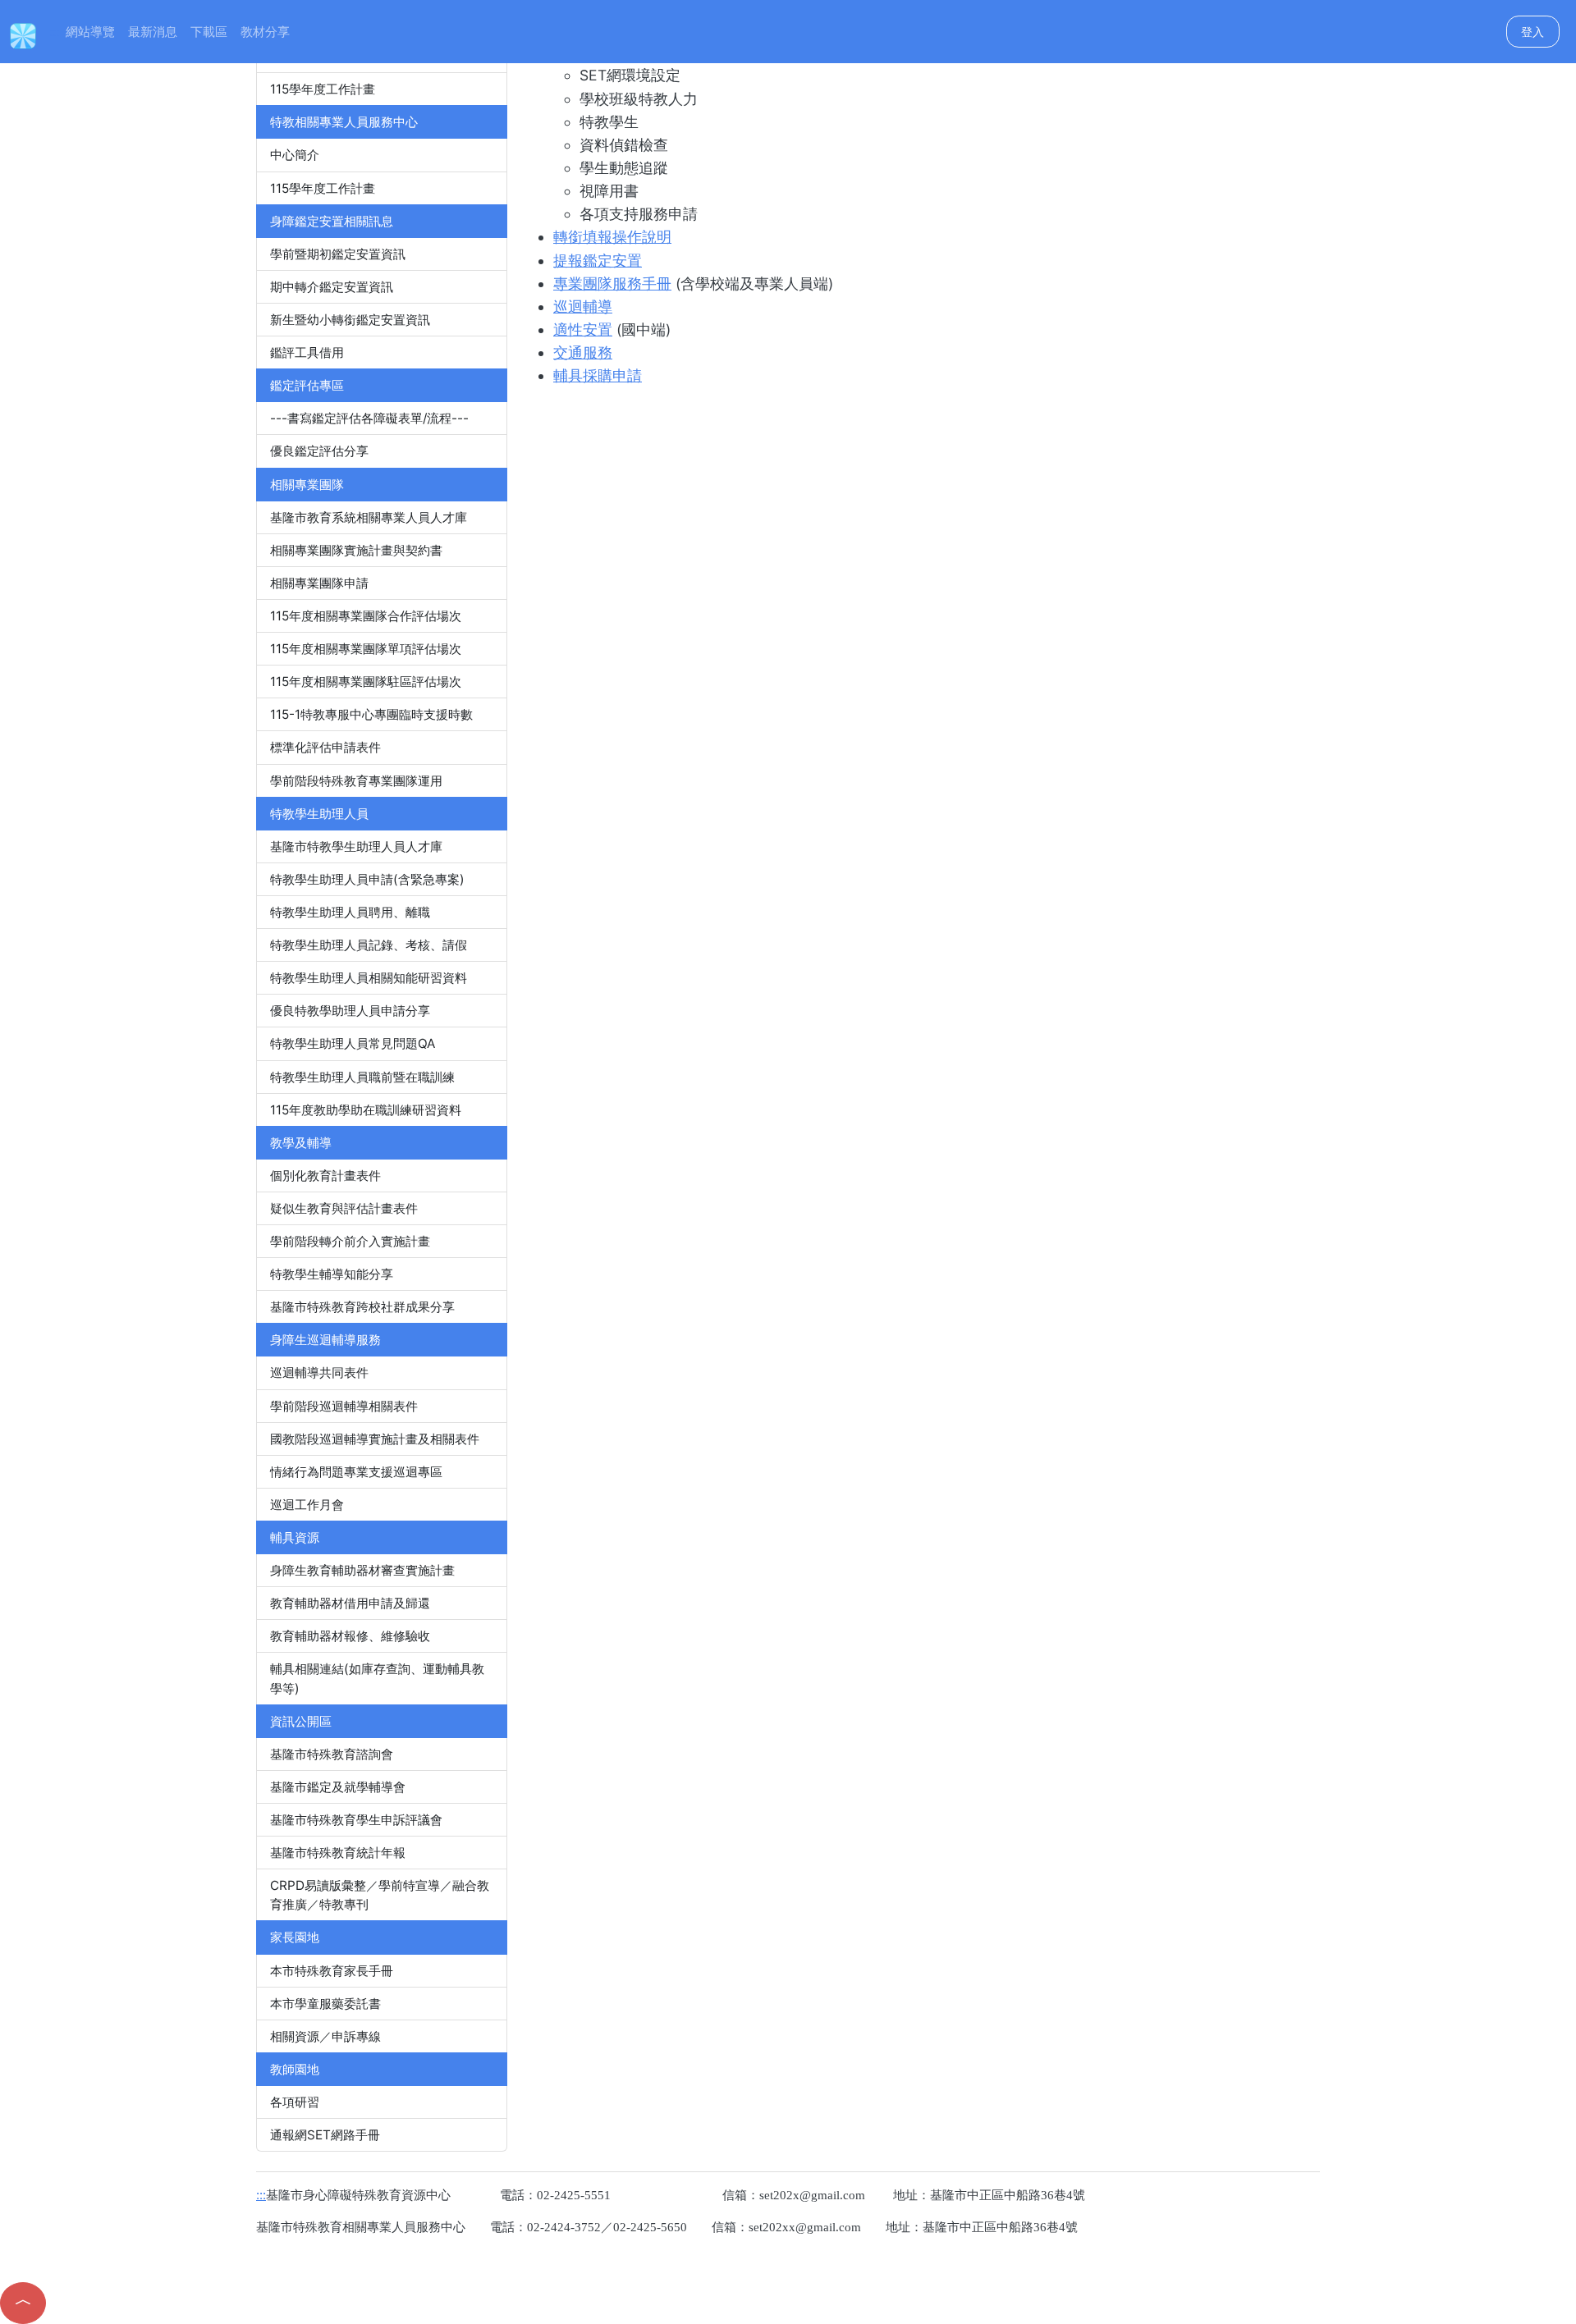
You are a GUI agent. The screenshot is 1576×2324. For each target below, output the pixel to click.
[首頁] (23, 34)
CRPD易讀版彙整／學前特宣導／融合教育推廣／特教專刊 (380, 1895)
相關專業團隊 (307, 485)
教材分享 (265, 32)
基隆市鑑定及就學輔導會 (338, 1787)
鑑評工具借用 (307, 352)
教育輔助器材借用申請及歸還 (350, 1603)
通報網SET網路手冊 (325, 2135)
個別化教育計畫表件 (325, 1176)
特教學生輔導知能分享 (332, 1274)
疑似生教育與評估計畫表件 (344, 1208)
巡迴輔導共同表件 (319, 1372)
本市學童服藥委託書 (325, 2004)
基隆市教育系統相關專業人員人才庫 (369, 517)
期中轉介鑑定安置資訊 (332, 287)
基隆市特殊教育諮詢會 (332, 1754)
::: (54, 32)
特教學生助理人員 (319, 814)
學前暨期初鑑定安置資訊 (338, 254)
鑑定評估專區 (307, 385)
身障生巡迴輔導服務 (325, 1340)
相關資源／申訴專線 (325, 2036)
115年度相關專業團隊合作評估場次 (366, 616)
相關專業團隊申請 (319, 583)
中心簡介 (295, 155)
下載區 (209, 32)
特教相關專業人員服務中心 (344, 122)
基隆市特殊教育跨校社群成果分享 (362, 1307)
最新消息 (153, 32)
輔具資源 (295, 1537)
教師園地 (295, 2069)
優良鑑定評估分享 (319, 451)
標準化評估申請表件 (325, 747)
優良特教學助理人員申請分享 (350, 1011)
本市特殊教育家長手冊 (332, 1971)
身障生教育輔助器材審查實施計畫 (362, 1570)
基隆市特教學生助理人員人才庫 (356, 846)
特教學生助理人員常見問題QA (353, 1043)
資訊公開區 (301, 1721)
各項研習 (295, 2102)
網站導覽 (90, 32)
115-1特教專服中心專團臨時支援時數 (371, 714)
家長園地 (295, 1937)
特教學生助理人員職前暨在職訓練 (362, 1077)
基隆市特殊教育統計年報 (338, 1853)
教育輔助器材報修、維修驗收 (350, 1636)
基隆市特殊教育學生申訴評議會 (356, 1820)
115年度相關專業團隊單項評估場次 (366, 649)
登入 (1532, 32)
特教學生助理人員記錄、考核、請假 (369, 945)
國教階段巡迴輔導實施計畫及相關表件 (375, 1439)
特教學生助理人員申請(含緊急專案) (367, 879)
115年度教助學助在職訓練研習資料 (366, 1110)
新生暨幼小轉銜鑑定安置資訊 (350, 320)
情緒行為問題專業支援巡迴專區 (356, 1472)
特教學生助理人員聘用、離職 (350, 912)
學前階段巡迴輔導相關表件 (344, 1406)
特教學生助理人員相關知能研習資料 (369, 978)
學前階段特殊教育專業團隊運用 (356, 781)
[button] (23, 2303)
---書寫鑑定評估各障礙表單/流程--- (369, 418)
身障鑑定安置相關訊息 (332, 221)
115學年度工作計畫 (323, 89)
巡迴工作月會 (307, 1505)
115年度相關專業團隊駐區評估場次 (366, 682)
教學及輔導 (301, 1143)
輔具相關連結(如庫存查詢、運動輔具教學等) (377, 1678)
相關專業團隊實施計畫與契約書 (356, 550)
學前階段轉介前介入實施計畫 (350, 1241)
